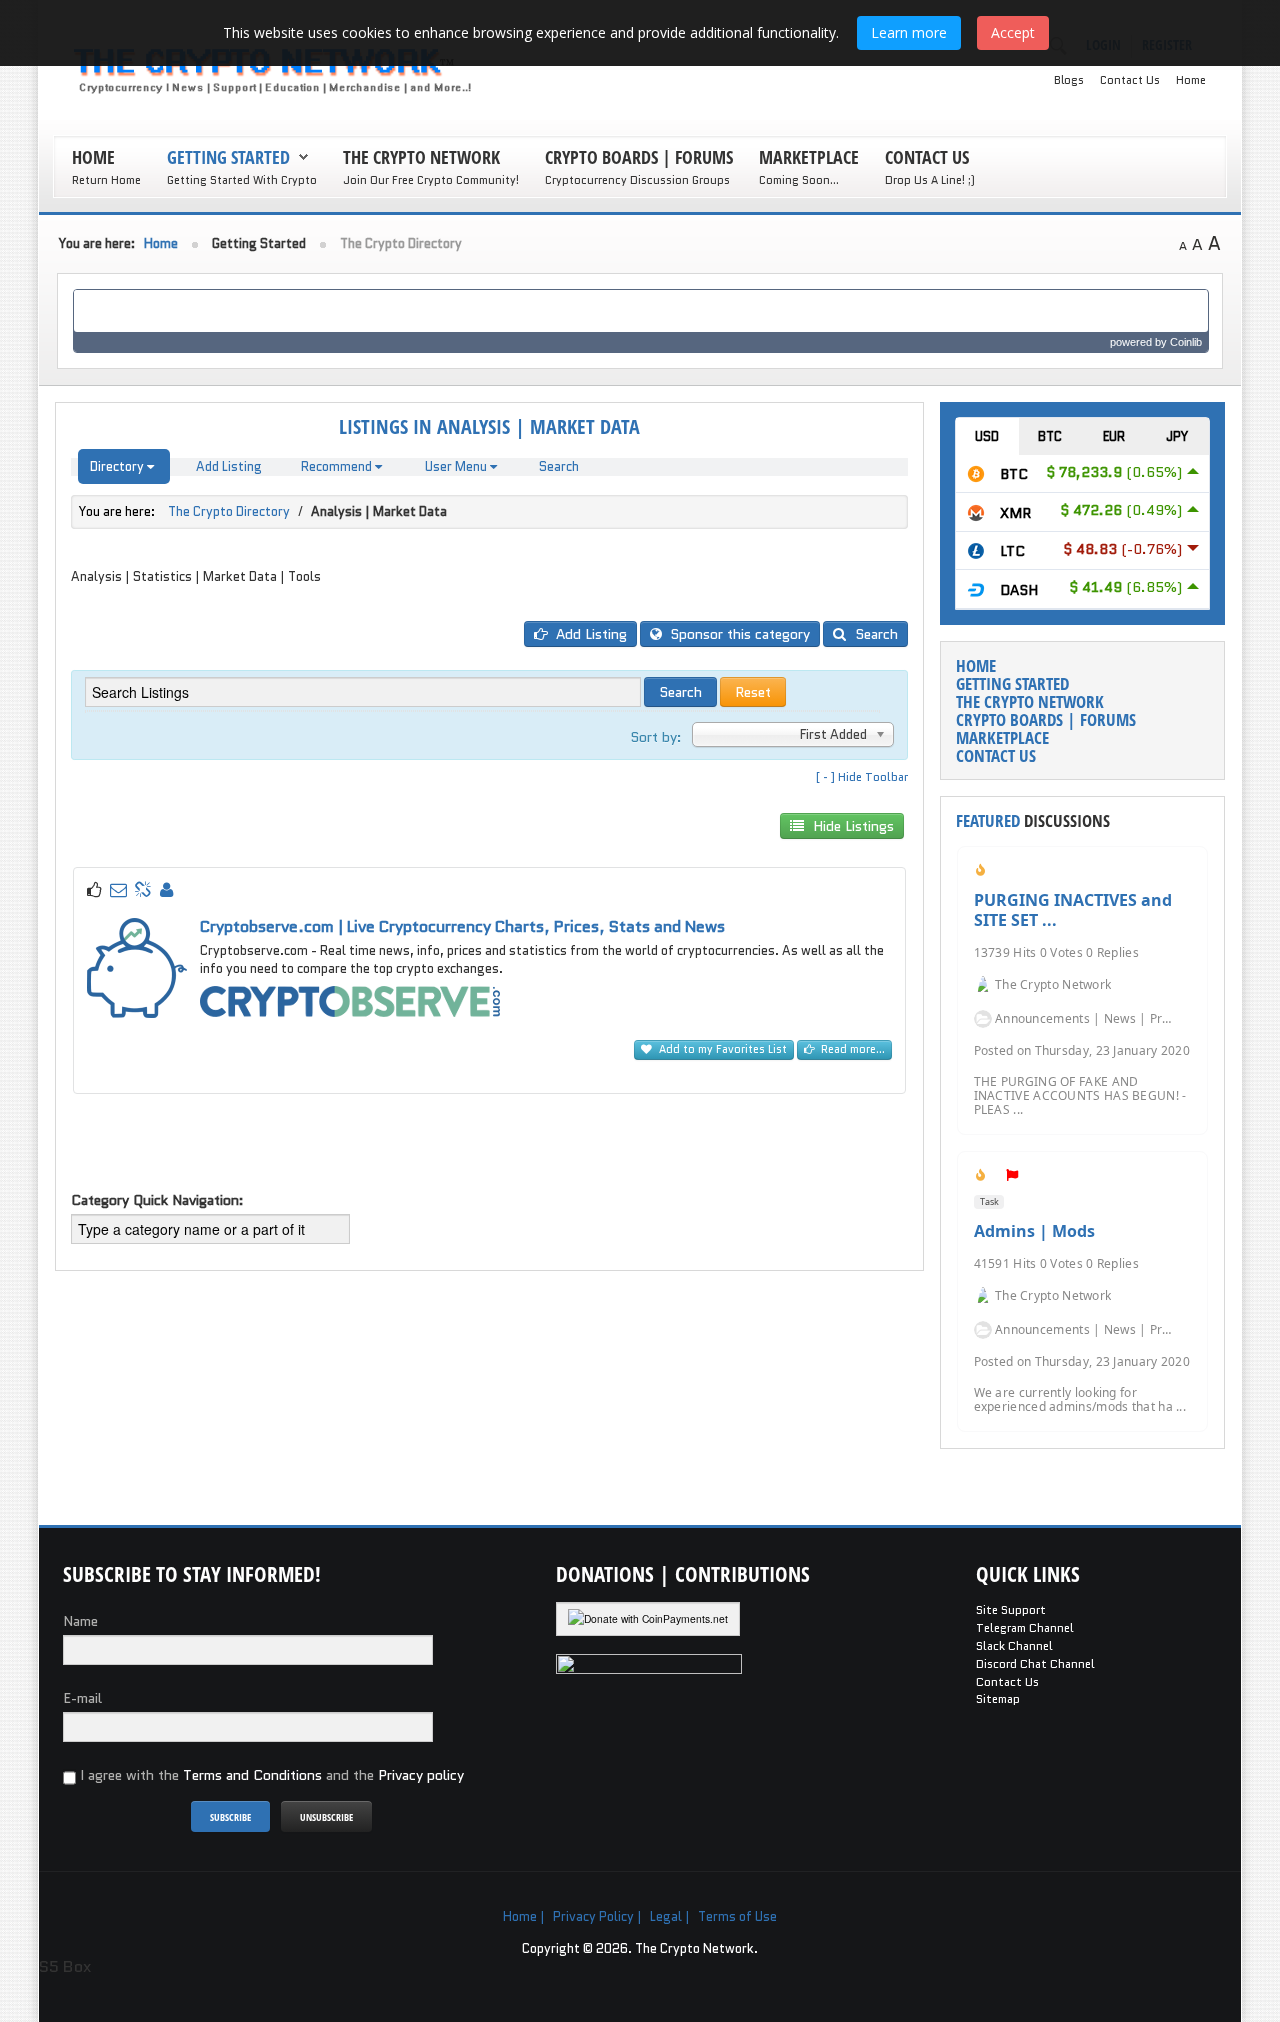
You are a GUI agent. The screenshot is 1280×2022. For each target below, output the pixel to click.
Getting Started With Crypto (242, 180)
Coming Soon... (799, 180)
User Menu (457, 466)
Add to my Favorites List (721, 1049)
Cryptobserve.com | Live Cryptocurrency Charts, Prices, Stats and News (462, 926)
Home (1191, 80)
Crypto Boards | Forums (639, 157)
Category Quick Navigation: (157, 1200)
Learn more (909, 32)
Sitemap (998, 1699)
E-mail (82, 1698)
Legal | (670, 1916)
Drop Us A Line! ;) (930, 180)
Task (989, 1201)
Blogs (1069, 80)
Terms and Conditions (252, 1775)
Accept (1013, 32)
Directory (118, 466)
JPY (1177, 436)
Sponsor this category (738, 634)
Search (559, 466)
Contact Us (1130, 80)
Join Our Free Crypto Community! (431, 180)
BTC (1050, 436)
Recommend (338, 466)
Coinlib (1186, 342)
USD (987, 436)
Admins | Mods (1034, 1231)
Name (80, 1621)
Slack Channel (1014, 1646)
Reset (753, 692)
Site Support (1011, 1610)
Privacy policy (421, 1775)
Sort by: (656, 737)
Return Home (106, 180)
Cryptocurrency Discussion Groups (637, 180)
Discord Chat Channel (1035, 1664)
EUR (1114, 436)
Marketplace (809, 157)
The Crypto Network (421, 157)
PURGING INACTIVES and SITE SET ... (1073, 910)
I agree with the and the (270, 1775)
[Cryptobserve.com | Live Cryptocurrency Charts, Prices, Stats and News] (350, 1000)
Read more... (851, 1049)
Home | (524, 1916)
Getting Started (228, 157)
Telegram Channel (1025, 1628)
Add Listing (229, 466)
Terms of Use (737, 1916)
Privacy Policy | (597, 1916)
